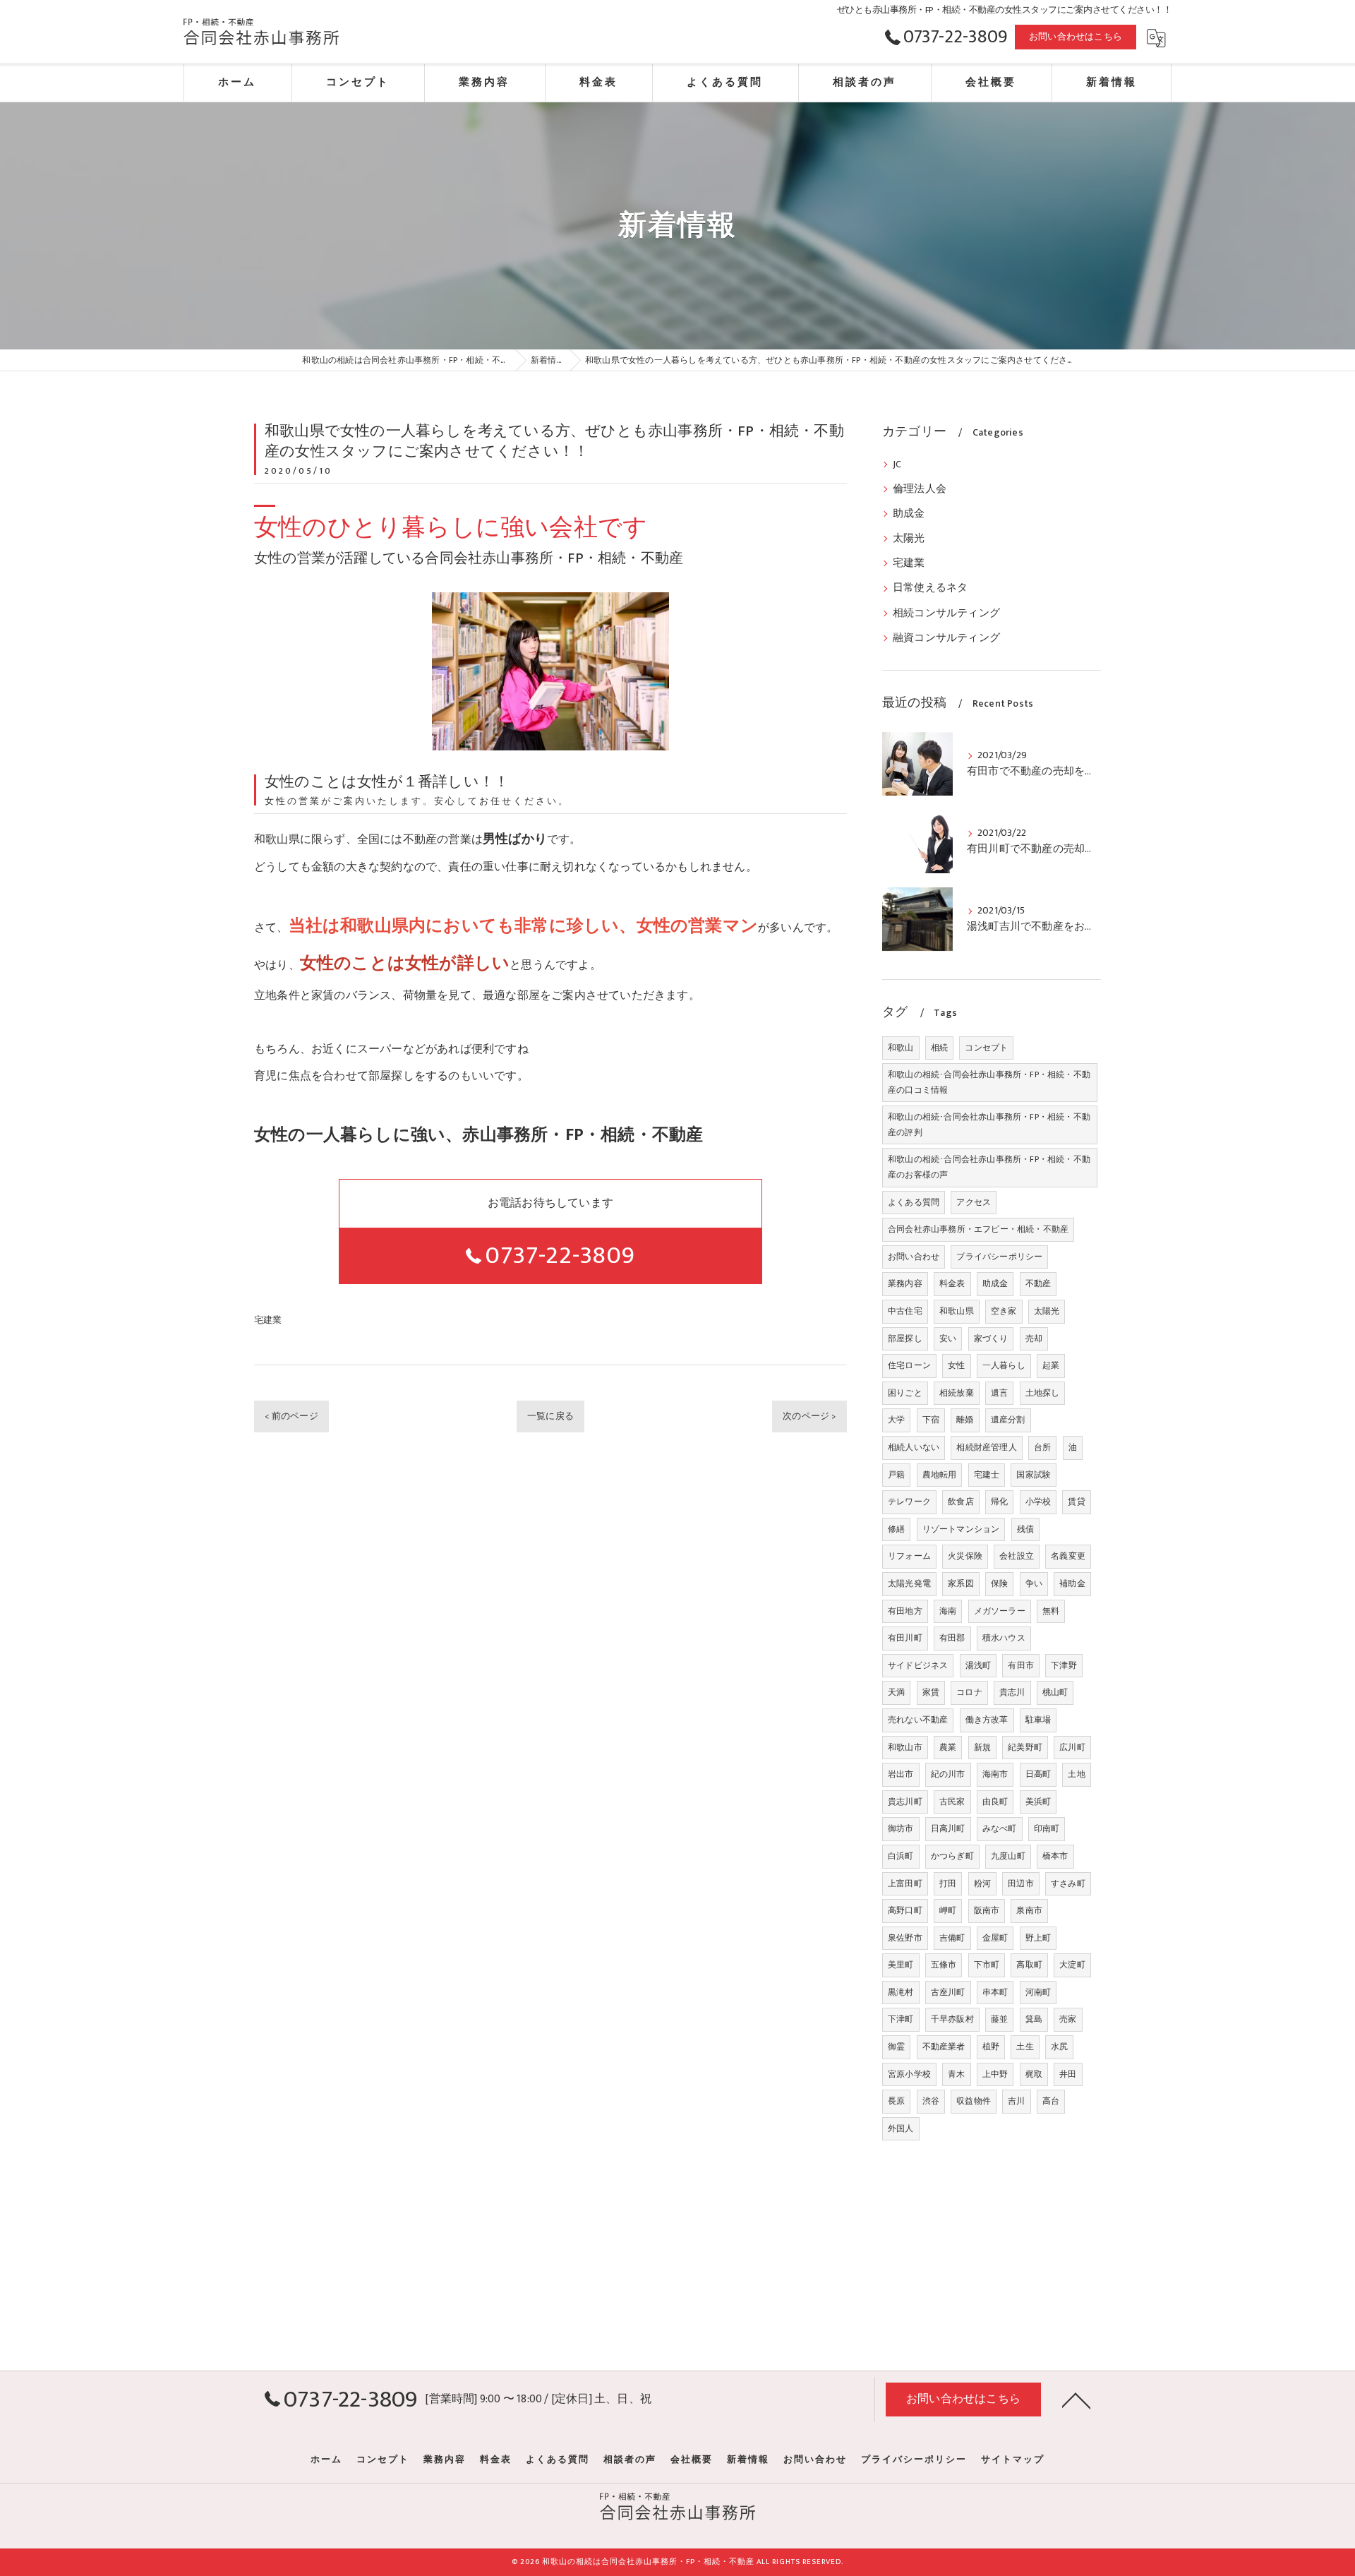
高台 (1051, 2101)
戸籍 (896, 1475)
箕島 (1034, 2019)
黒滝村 (901, 1992)
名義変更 (1068, 1556)
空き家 (1004, 1311)
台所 (1042, 1447)
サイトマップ (1013, 2460)
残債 (1025, 1529)
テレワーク (909, 1502)
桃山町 (1055, 1692)
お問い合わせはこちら (1076, 37)
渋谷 (931, 2101)
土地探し (1043, 1393)
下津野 (1064, 1665)
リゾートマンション (961, 1529)
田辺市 (1021, 1883)
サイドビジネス (918, 1665)
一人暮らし (1004, 1365)
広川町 (1072, 1747)
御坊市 (901, 1828)
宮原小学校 (909, 2074)
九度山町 (1008, 1856)
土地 (1076, 1774)
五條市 (944, 1965)
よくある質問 (914, 1202)
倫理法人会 (920, 489)
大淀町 (1072, 1965)
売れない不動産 (918, 1720)
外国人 (901, 2128)
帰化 (999, 1502)
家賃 (931, 1692)
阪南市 (987, 1910)
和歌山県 (957, 1311)
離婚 (965, 1420)
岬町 (948, 1910)
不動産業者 (944, 2047)
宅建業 (268, 1320)
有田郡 (952, 1638)
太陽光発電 (909, 1583)
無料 (1051, 1611)
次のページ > (809, 1416)
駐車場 (1038, 1720)
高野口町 (905, 1910)
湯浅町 (978, 1665)
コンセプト (986, 1048)
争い (1034, 1583)
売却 (1034, 1338)
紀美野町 (1025, 1747)
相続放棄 (957, 1393)
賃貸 (1076, 1502)
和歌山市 (905, 1747)
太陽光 (909, 539)
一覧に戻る (550, 1416)
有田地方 (905, 1611)
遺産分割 (1008, 1420)
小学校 (1038, 1502)
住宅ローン (909, 1365)
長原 (896, 2101)
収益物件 (974, 2101)
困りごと (905, 1393)
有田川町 (905, 1638)
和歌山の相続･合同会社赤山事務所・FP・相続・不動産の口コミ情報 (989, 1082)
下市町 (987, 1965)
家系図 (961, 1583)
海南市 (995, 1774)
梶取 (1034, 2074)
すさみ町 (1068, 1883)
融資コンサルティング (946, 638)
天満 (896, 1692)
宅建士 (987, 1475)
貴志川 (1012, 1692)
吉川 (1016, 2101)
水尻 (1059, 2047)
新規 (982, 1747)
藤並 (999, 2019)
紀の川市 (948, 1774)
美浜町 (1038, 1802)
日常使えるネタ (930, 588)
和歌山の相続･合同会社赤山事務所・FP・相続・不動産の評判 (989, 1125)
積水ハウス (1004, 1638)
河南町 (1038, 1992)
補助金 (1072, 1583)
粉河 (982, 1883)
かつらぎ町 (952, 1856)
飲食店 (961, 1502)
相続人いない (914, 1447)
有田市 (1021, 1665)
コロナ (969, 1692)
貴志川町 (905, 1802)
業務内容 (905, 1283)
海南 (948, 1611)
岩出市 (901, 1774)
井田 (1068, 2074)
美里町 (901, 1965)
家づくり (991, 1338)
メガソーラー (1000, 1611)
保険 (999, 1583)
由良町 (995, 1802)
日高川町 (948, 1828)
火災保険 (965, 1556)
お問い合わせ (914, 1257)
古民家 (952, 1802)
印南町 (1047, 1828)
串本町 (995, 1992)
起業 (1051, 1365)
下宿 (931, 1420)
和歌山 (901, 1048)
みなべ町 (1000, 1828)
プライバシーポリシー (999, 1257)
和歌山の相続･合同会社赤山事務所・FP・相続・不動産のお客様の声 (989, 1167)
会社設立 (1017, 1556)
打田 (948, 1883)
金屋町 (995, 1938)
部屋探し (905, 1338)
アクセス (974, 1202)
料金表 (952, 1283)
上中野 (995, 2074)
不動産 (1038, 1283)
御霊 (896, 2047)
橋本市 (1055, 1856)
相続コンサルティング (946, 613)
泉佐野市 (905, 1938)
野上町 (1038, 1938)
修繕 (896, 1529)
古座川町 (948, 1992)
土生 (1025, 2047)
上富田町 (905, 1883)
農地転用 (940, 1475)
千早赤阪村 (952, 2019)
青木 (956, 2074)
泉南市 (1029, 1910)
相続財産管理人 (986, 1447)
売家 (1068, 2019)
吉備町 (952, 1938)
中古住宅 (905, 1311)
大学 (896, 1420)
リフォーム (909, 1556)
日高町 (1038, 1774)
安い (948, 1338)
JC (897, 465)
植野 (991, 2047)
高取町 (1029, 1965)
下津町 (901, 2019)
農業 (948, 1747)
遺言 (999, 1393)
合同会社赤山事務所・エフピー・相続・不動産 (978, 1229)
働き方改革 (987, 1720)
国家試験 (1034, 1475)
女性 (956, 1365)
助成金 (909, 514)
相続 (939, 1048)
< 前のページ (291, 1416)
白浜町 (901, 1856)
